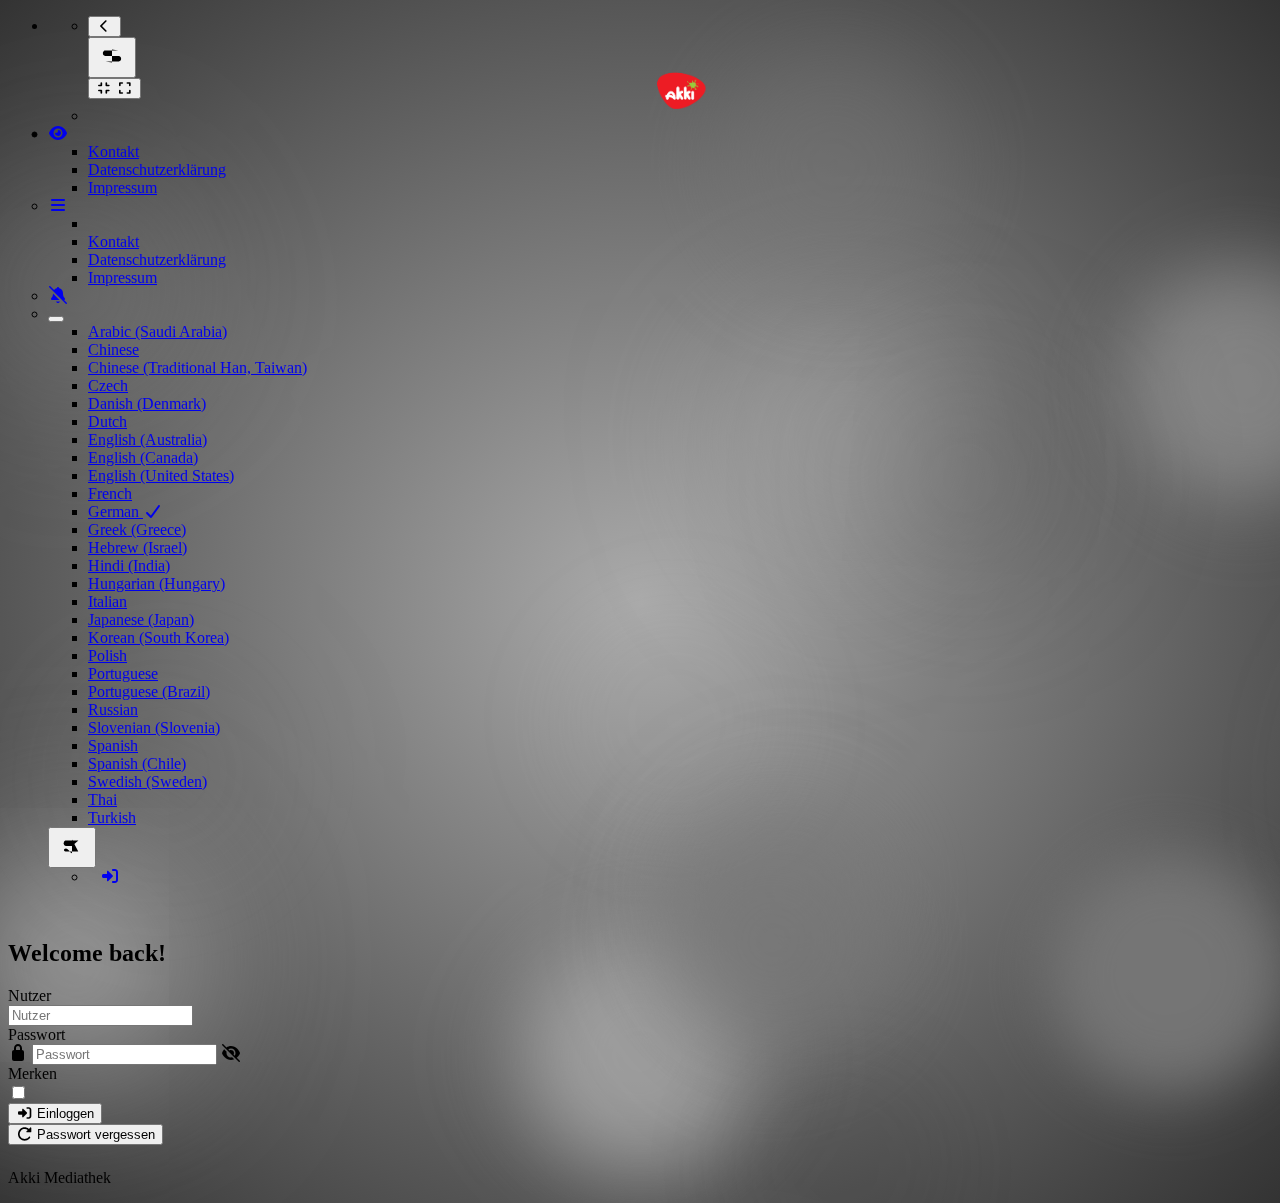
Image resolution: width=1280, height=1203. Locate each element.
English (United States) (161, 475)
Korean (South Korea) (158, 637)
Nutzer (29, 995)
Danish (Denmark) (147, 403)
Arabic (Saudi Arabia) (157, 331)
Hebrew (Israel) (137, 547)
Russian (113, 709)
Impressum (122, 187)
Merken (32, 1073)
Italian (107, 601)
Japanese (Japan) (141, 619)
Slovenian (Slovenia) (154, 727)
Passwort (36, 1034)
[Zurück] (104, 26)
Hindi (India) (129, 565)
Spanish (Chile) (137, 763)
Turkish (112, 817)
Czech (108, 385)
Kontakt (113, 151)
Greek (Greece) (137, 529)
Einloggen (63, 1113)
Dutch (107, 421)
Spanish (113, 745)
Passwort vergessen (94, 1134)
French (110, 493)
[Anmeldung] (110, 876)
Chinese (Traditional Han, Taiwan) (197, 367)
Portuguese (123, 673)
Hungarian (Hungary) (156, 583)
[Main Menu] (112, 57)
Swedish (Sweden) (147, 781)
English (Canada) (143, 457)
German (115, 511)
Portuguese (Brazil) (149, 691)
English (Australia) (147, 439)
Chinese (113, 349)
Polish (107, 655)
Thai (102, 799)
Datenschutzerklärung (157, 169)
